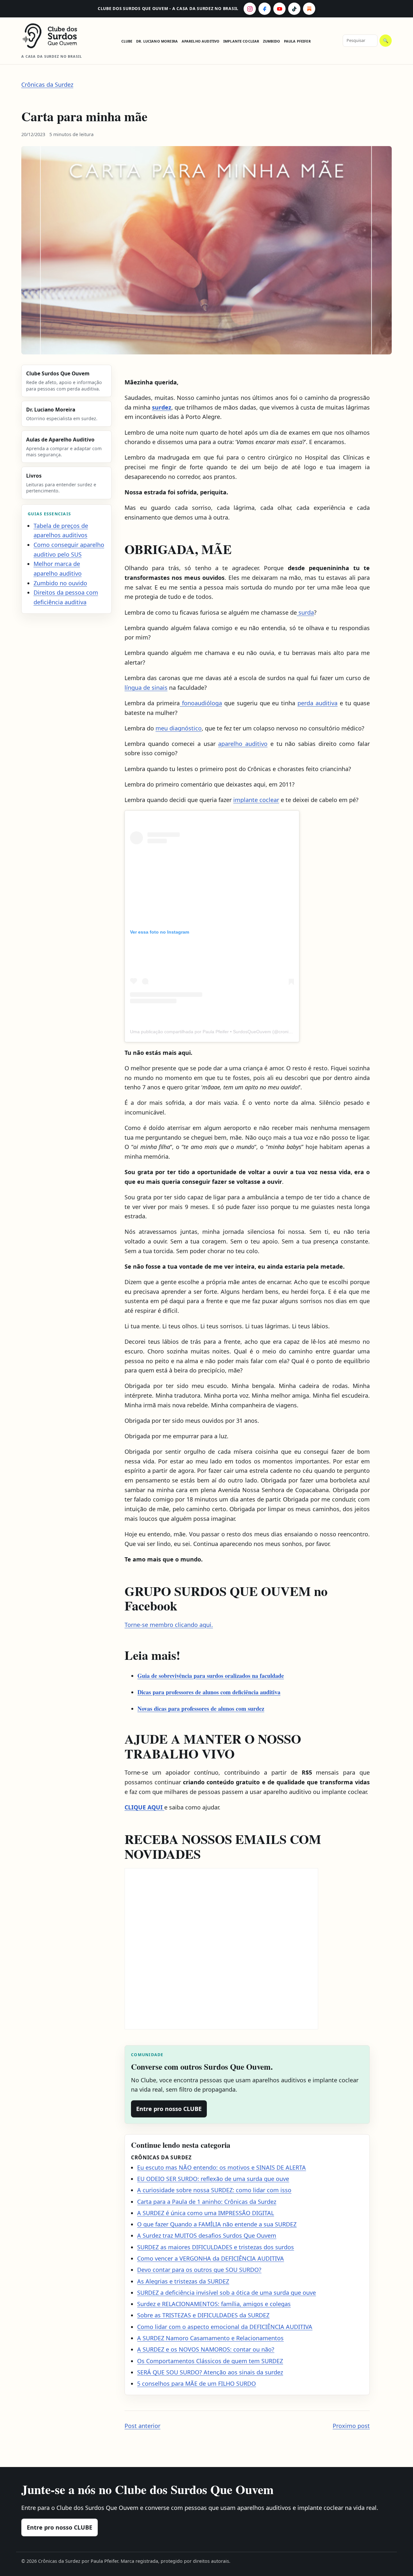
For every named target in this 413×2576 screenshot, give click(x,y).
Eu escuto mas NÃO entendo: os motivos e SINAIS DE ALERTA (222, 2167)
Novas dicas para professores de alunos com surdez (201, 1709)
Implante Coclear (241, 41)
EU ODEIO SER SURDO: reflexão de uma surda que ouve (213, 2179)
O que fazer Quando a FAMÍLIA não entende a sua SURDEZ (217, 2224)
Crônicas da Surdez (47, 84)
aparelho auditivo (243, 744)
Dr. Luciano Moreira (157, 41)
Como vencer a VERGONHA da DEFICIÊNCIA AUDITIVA (211, 2258)
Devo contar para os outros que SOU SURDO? (199, 2270)
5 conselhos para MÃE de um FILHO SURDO (196, 2383)
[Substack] (309, 9)
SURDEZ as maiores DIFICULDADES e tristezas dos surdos (216, 2247)
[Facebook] (265, 9)
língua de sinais (146, 688)
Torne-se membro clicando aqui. (169, 1625)
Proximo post (351, 2426)
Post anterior (142, 2426)
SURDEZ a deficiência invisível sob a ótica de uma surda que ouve (227, 2293)
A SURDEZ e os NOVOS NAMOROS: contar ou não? (206, 2349)
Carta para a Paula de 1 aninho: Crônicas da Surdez (207, 2202)
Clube (127, 41)
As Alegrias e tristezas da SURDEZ (183, 2281)
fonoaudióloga (201, 703)
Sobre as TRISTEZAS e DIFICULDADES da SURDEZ (203, 2315)
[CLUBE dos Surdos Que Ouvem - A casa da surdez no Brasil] (55, 36)
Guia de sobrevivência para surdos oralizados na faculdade (211, 1676)
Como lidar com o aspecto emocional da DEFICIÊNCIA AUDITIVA (225, 2327)
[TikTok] (294, 9)
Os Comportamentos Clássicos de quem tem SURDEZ (210, 2361)
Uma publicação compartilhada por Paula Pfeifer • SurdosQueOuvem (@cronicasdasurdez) (223, 1032)
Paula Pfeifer (297, 41)
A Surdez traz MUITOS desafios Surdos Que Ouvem (207, 2235)
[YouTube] (279, 9)
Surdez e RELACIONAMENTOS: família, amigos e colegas (214, 2304)
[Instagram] (250, 9)
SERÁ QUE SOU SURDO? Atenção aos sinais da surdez (210, 2372)
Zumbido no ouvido (60, 583)
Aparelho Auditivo (201, 41)
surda (305, 612)
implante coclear (256, 800)
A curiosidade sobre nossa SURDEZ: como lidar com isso (214, 2190)
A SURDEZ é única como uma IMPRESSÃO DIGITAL (206, 2213)
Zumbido (272, 41)
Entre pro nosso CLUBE (169, 2109)
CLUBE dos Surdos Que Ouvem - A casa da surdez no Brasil (168, 9)
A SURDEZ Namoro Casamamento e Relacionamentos (210, 2338)
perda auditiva (317, 703)
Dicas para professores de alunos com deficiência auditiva (209, 1692)
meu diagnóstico (179, 728)
